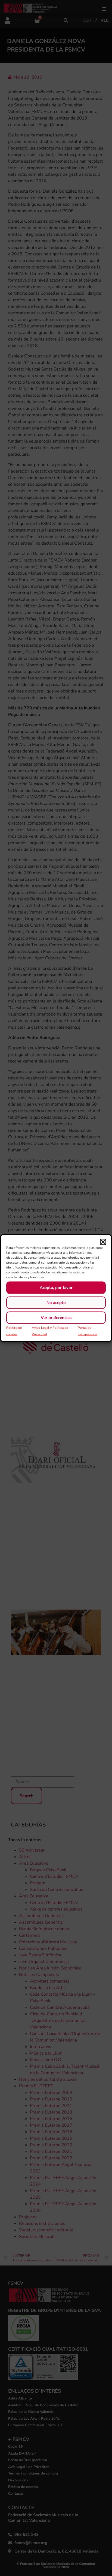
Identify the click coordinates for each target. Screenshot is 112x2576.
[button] (103, 1242)
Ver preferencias (56, 1318)
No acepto (56, 1303)
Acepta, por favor (56, 1288)
